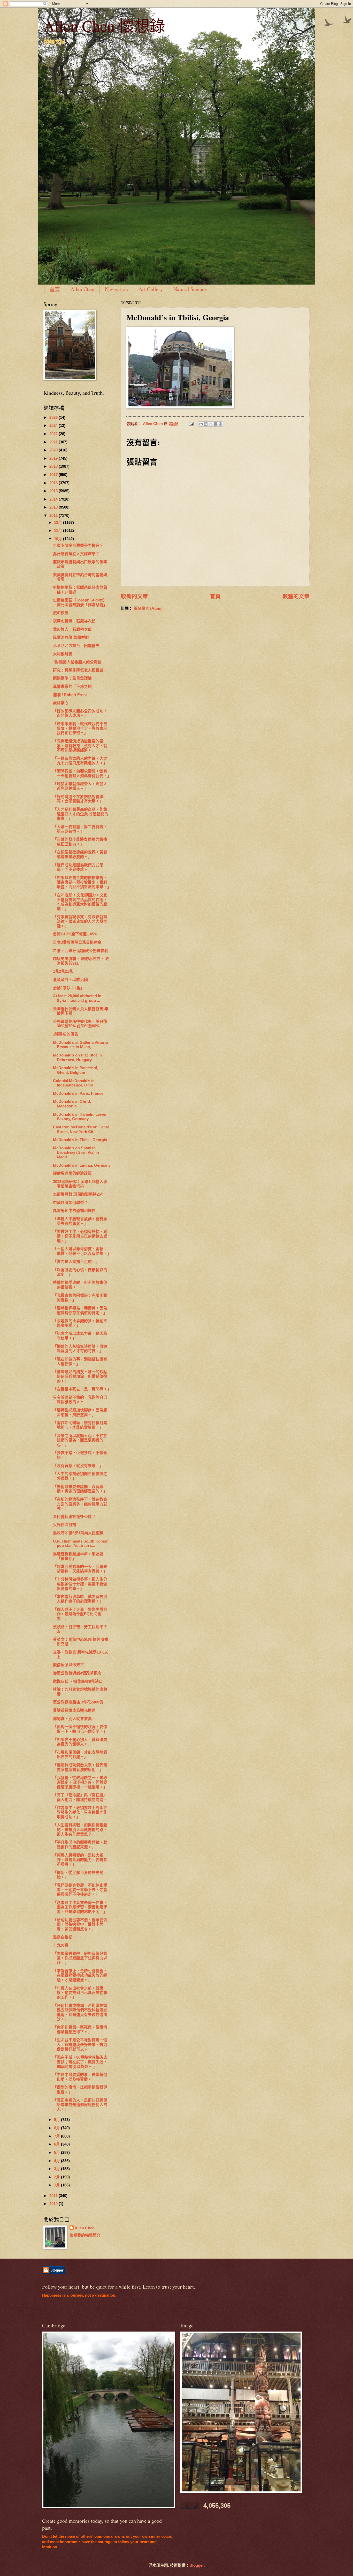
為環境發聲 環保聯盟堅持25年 (79, 1194)
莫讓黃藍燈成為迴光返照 (74, 1710)
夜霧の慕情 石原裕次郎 (74, 621)
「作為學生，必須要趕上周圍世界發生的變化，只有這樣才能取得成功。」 (80, 1812)
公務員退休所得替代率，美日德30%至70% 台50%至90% (80, 1024)
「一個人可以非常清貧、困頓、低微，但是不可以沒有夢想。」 (82, 1251)
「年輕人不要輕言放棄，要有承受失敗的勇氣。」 (80, 1221)
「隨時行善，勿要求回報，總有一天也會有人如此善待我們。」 (82, 773)
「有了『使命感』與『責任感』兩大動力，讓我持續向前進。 (80, 1797)
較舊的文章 (296, 596)
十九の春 (61, 1945)
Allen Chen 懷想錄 (104, 26)
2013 (54, 507)
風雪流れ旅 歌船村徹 (71, 637)
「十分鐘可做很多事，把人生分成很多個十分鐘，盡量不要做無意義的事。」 (80, 1584)
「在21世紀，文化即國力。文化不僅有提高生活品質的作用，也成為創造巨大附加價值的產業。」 (80, 902)
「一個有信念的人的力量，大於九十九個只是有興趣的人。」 (80, 761)
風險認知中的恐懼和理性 (74, 1211)
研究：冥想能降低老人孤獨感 (78, 670)
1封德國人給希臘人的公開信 (77, 662)
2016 (54, 483)
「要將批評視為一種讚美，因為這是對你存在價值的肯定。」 (80, 1311)
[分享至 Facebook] (216, 424)
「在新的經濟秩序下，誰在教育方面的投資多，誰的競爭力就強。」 (80, 1504)
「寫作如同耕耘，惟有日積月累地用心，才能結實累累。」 (80, 1425)
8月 (57, 2128)
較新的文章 (135, 596)
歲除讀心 (61, 703)
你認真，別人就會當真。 (74, 1719)
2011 (54, 2196)
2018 (54, 466)
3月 (57, 2169)
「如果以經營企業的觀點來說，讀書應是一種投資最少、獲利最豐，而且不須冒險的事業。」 (82, 882)
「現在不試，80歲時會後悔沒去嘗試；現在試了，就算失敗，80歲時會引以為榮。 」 (80, 2062)
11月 (59, 531)
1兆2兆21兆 (63, 971)
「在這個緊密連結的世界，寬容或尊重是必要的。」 (80, 854)
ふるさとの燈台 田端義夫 (76, 646)
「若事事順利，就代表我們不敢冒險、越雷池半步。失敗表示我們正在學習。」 (80, 728)
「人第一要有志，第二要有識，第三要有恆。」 (80, 829)
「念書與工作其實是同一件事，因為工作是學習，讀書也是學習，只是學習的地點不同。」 (80, 1907)
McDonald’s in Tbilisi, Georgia (80, 1140)
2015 (54, 491)
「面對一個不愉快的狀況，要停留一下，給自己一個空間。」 (80, 1729)
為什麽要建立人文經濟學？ (76, 554)
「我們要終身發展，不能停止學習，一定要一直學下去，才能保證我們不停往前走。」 (80, 1890)
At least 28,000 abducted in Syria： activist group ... (77, 998)
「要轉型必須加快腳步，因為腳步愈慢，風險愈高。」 (80, 1412)
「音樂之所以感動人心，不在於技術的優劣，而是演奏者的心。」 (80, 1440)
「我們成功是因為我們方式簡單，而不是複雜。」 (78, 867)
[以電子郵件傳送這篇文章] (201, 424)
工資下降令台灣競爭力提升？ (78, 546)
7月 (57, 2136)
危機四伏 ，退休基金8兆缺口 (78, 1681)
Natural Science (190, 289)
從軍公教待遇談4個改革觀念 (77, 1673)
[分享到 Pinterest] (220, 424)
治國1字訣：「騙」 (69, 988)
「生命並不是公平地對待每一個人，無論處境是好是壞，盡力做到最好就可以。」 (80, 2045)
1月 (57, 2185)
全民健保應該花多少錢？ (74, 1517)
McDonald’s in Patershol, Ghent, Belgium (75, 1070)
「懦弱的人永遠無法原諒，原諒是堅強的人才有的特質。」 (80, 1349)
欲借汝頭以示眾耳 (68, 1665)
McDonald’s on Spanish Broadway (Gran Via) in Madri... (76, 1153)
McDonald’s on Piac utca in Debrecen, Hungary (77, 1058)
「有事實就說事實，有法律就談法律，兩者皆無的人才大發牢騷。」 (80, 921)
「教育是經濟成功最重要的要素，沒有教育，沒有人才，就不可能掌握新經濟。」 (80, 746)
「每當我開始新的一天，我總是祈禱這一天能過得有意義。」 (80, 1569)
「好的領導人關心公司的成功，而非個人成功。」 (80, 713)
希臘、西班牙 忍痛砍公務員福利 (81, 951)
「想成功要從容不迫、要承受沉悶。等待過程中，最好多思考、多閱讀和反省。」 (80, 1924)
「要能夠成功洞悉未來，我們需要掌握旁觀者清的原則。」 (80, 1767)
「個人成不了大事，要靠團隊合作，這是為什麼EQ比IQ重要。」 (80, 1614)
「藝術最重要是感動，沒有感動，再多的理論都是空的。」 (80, 1489)
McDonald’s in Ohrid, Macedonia (72, 1104)
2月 (57, 2177)
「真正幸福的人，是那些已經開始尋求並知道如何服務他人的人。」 (80, 2105)
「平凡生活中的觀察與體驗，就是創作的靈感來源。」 (80, 1845)
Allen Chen (82, 289)
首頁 (55, 290)
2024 (54, 426)
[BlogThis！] (206, 424)
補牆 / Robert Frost (70, 695)
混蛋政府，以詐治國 (70, 980)
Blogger (197, 2565)
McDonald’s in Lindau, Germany (82, 1165)
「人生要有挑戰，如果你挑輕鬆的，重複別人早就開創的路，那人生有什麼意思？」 (80, 1830)
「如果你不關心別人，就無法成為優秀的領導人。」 (80, 1742)
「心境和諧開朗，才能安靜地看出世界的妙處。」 (80, 1755)
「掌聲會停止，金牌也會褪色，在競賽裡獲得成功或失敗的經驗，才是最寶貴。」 (80, 1975)
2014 (54, 499)
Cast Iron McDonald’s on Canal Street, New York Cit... (81, 1129)
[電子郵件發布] (191, 424)
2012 (54, 516)
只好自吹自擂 (65, 1525)
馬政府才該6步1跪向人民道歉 (78, 1533)
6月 (57, 2144)
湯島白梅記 (63, 1937)
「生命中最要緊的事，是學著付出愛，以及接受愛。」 (80, 2077)
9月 (57, 2120)
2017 (54, 475)
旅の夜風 (61, 613)
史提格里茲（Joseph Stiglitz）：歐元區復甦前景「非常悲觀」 (81, 602)
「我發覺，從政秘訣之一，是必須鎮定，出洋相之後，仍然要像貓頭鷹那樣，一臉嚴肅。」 (80, 1782)
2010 (54, 2204)
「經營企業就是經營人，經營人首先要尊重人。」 (80, 786)
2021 (54, 442)
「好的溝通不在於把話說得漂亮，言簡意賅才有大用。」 (78, 799)
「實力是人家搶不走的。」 (76, 1262)
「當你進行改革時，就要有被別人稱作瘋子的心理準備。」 (80, 1599)
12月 (59, 523)
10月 (59, 539)
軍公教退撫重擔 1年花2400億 (78, 1702)
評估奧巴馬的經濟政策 (72, 1173)
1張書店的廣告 (66, 1034)
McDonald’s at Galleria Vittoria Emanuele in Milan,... (80, 1045)
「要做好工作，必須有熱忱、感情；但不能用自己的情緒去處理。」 (80, 1236)
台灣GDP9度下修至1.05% (75, 934)
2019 (54, 458)
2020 (54, 450)
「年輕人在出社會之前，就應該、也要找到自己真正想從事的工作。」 (80, 1993)
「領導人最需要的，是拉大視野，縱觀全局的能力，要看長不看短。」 (80, 1860)
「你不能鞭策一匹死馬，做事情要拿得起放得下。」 (80, 2030)
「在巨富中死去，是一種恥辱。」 (82, 1389)
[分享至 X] (211, 424)
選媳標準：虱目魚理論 (72, 678)
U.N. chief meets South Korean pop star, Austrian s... (81, 1544)
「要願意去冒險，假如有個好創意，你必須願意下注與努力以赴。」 (80, 1958)
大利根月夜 (63, 654)
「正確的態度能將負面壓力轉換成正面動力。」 (80, 842)
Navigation (116, 289)
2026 (54, 418)
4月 (57, 2161)
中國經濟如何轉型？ (70, 1203)
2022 (54, 434)
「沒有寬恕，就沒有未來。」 (78, 1466)
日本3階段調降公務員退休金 (77, 942)
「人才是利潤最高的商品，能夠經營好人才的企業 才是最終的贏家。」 (81, 814)
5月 (57, 2153)
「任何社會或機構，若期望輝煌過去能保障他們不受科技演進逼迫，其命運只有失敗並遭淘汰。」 (80, 2012)
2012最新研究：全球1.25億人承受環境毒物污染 (80, 1184)
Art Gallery (151, 289)
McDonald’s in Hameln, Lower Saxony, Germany (80, 1117)
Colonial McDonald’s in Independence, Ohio (74, 1083)
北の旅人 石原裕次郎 (72, 629)
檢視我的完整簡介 (85, 2235)
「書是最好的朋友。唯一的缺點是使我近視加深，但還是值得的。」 (80, 1376)
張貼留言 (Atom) (148, 608)
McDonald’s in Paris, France (78, 1093)
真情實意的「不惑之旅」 (74, 687)
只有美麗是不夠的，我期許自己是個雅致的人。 (80, 1400)
